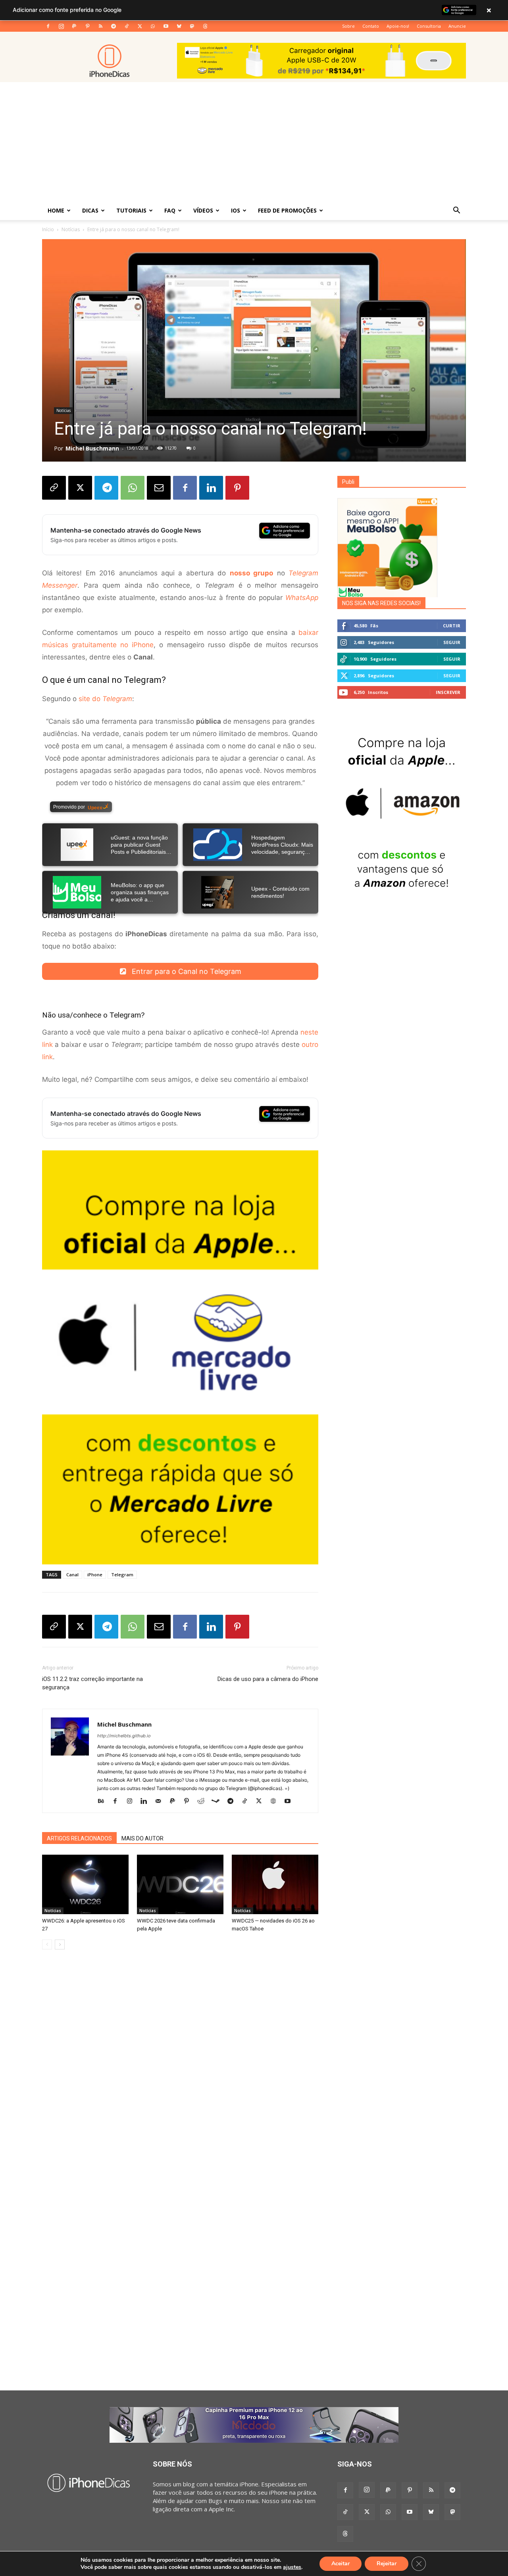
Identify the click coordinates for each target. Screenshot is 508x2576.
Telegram (122, 1575)
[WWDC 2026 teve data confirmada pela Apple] (180, 1884)
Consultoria (429, 26)
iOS (236, 210)
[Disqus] (180, 2076)
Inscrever (448, 692)
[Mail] (161, 1802)
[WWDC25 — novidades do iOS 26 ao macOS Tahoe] (275, 1884)
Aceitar (341, 2564)
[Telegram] (114, 26)
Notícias (71, 229)
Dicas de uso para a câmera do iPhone (268, 1679)
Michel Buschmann (92, 448)
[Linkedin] (211, 488)
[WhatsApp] (153, 26)
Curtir (452, 626)
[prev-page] (47, 1944)
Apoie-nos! (398, 26)
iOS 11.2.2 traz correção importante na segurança (92, 1683)
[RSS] (100, 26)
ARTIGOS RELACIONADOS (79, 1838)
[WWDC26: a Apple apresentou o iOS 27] (85, 1884)
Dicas (90, 210)
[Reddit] (204, 1802)
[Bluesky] (179, 26)
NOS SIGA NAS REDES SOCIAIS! (381, 603)
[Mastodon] (192, 26)
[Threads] (205, 26)
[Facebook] (48, 26)
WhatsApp (302, 598)
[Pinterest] (87, 26)
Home (56, 210)
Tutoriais (131, 210)
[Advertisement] (254, 142)
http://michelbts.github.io (124, 1736)
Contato (371, 26)
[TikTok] (127, 26)
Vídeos (203, 210)
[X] (140, 26)
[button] (456, 211)
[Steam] (218, 1802)
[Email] (159, 488)
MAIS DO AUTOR (142, 1838)
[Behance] (104, 1802)
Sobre (348, 26)
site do (105, 699)
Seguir (452, 642)
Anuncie (457, 26)
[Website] (276, 1802)
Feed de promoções (287, 210)
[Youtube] (166, 26)
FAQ (170, 210)
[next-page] (60, 1944)
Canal (72, 1575)
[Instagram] (61, 26)
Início (48, 229)
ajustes (292, 2567)
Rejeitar (387, 2564)
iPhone (95, 1575)
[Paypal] (74, 26)
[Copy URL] (54, 488)
